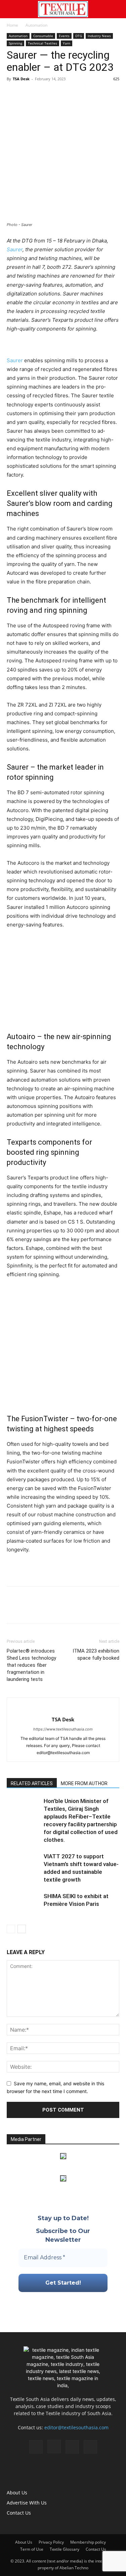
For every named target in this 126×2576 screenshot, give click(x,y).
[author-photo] (63, 1708)
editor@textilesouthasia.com (76, 2427)
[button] (11, 9)
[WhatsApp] (44, 94)
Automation (36, 25)
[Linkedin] (72, 2447)
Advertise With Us (27, 2503)
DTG (79, 36)
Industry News (99, 36)
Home (12, 25)
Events (64, 36)
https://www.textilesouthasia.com (63, 1729)
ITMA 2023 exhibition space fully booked (96, 1654)
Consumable (43, 36)
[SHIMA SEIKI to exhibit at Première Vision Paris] (24, 1904)
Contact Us (19, 2513)
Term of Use (32, 2549)
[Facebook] (13, 94)
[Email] (60, 94)
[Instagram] (54, 2446)
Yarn (67, 43)
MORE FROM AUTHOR (84, 1783)
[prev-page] (11, 1929)
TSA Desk (21, 79)
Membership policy (88, 2542)
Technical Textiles (43, 43)
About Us (17, 2493)
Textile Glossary (65, 2549)
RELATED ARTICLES (32, 1783)
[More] (76, 94)
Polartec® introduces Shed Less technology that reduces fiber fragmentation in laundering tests (31, 1665)
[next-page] (22, 1929)
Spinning (15, 43)
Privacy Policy (51, 2542)
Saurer (15, 249)
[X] (29, 94)
